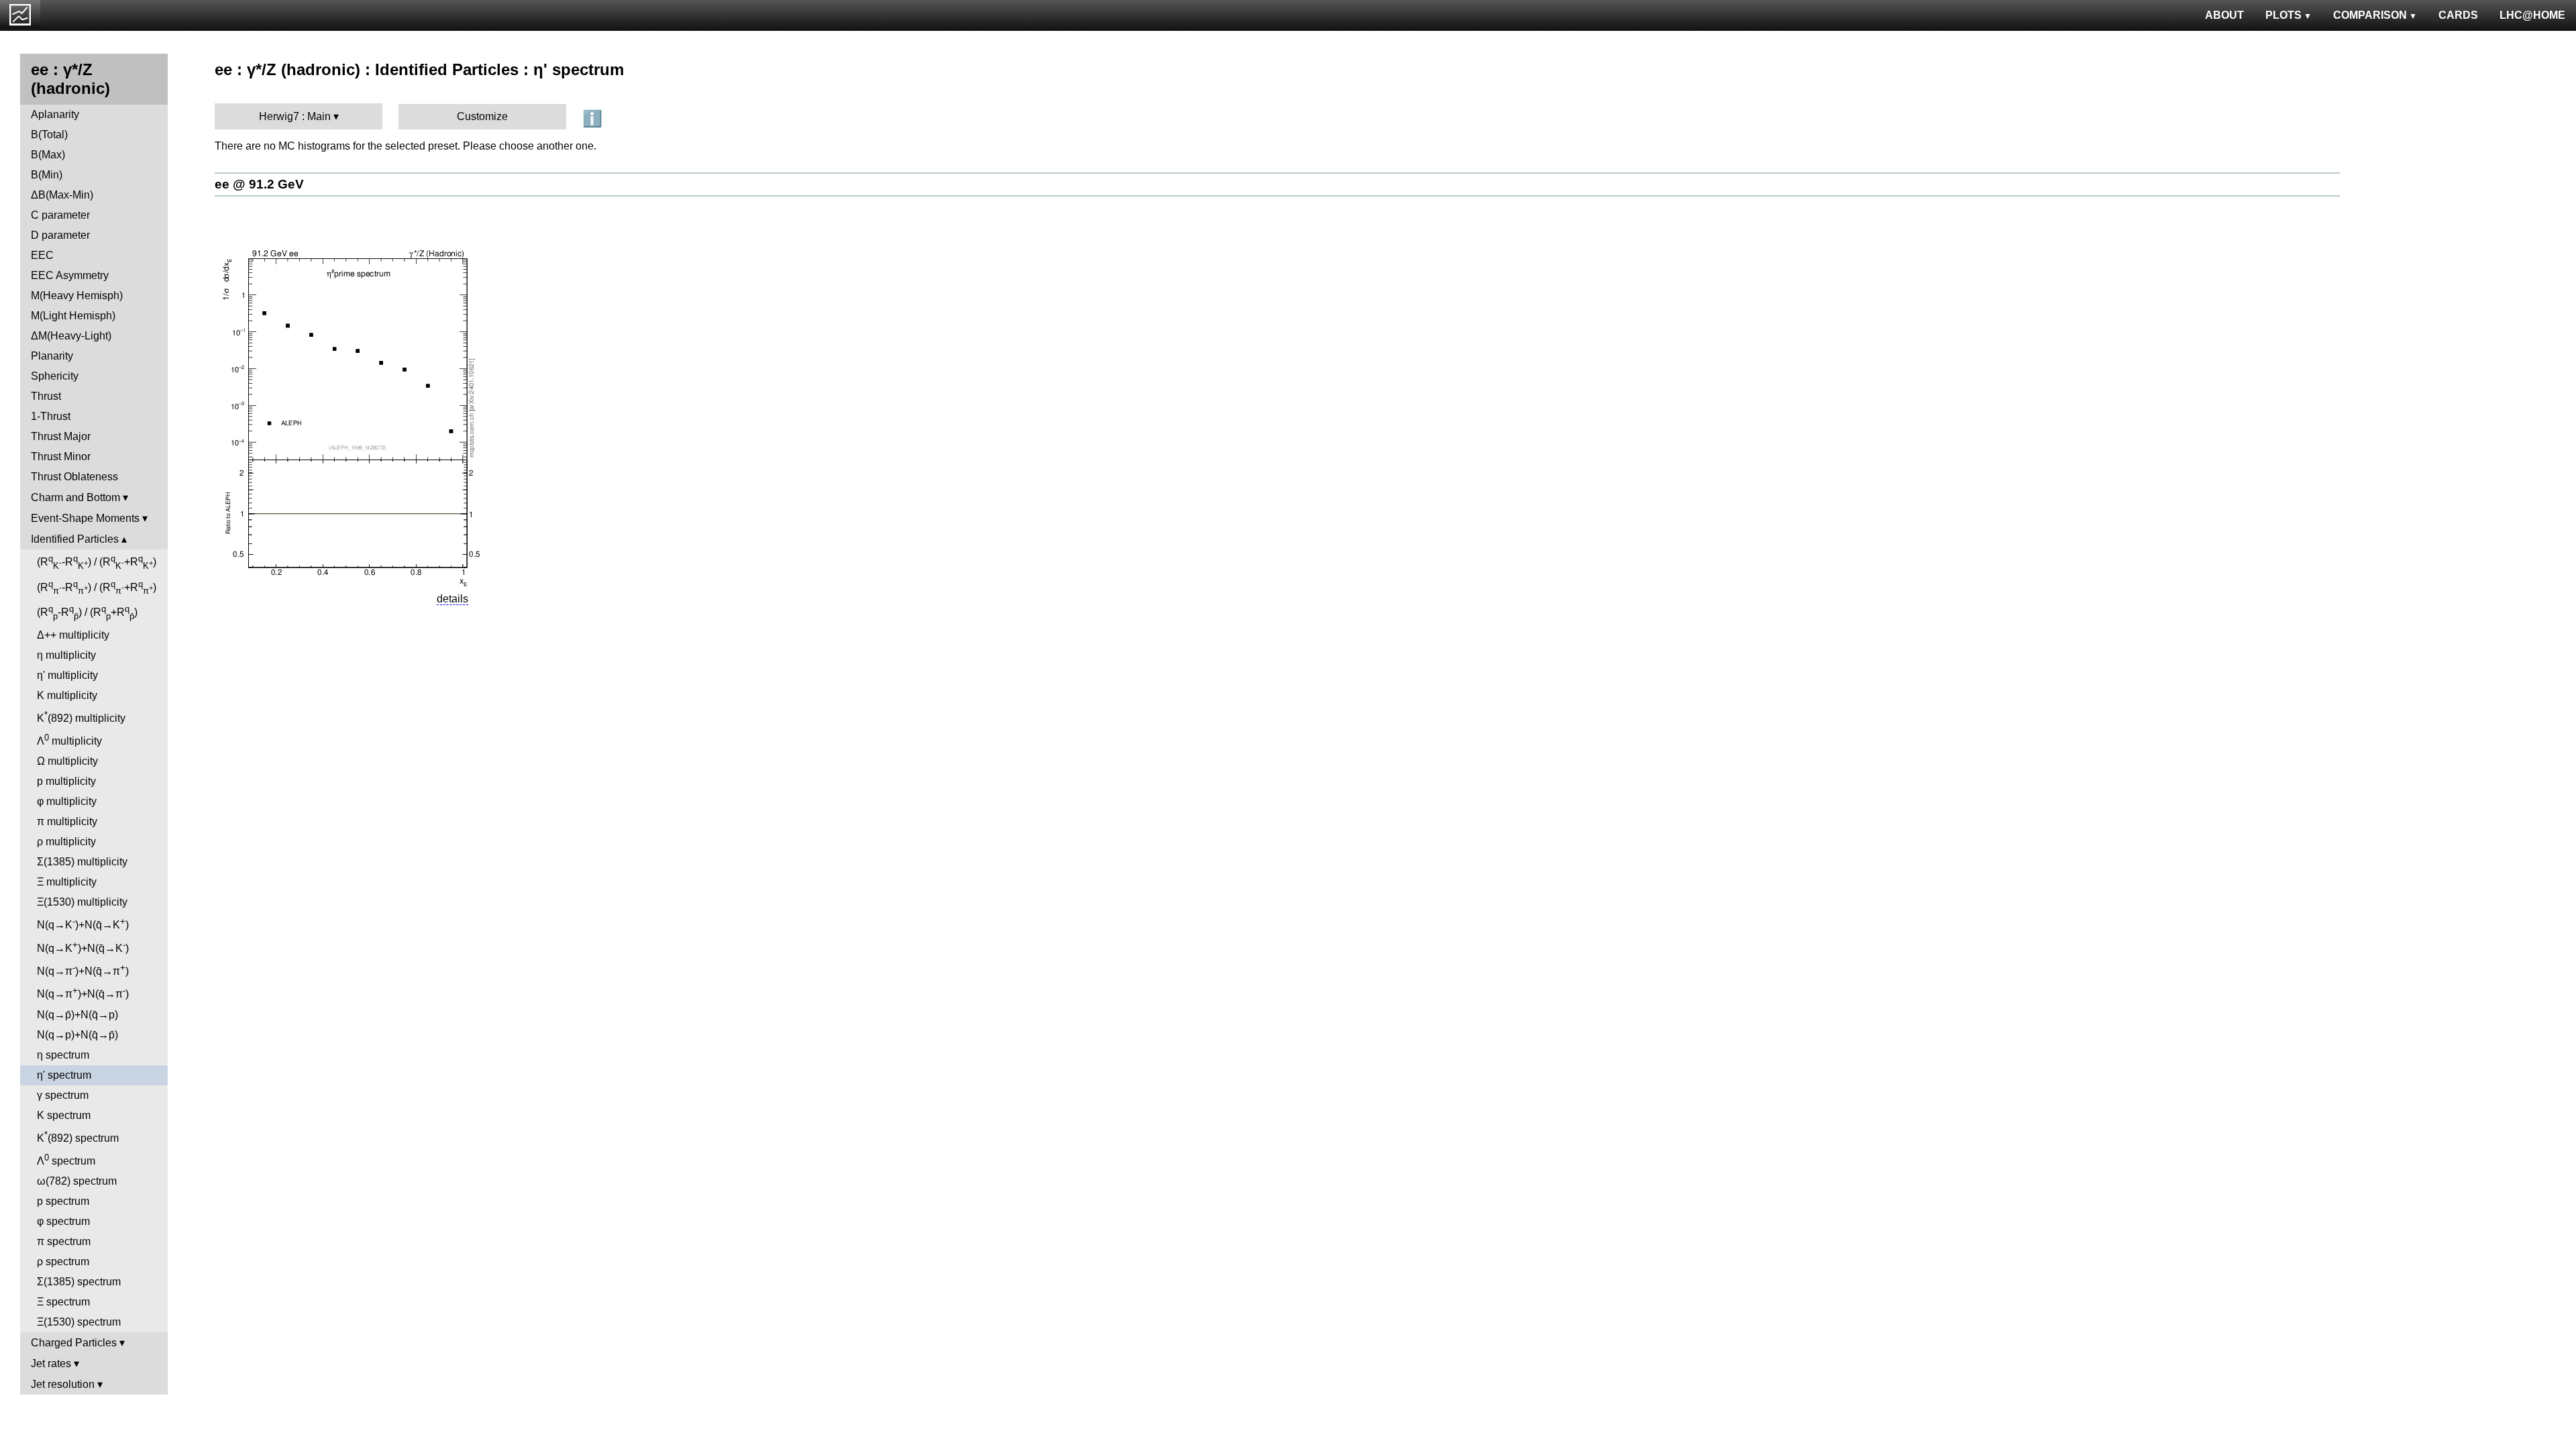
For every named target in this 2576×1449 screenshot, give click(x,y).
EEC (42, 255)
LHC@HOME (2532, 15)
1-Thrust (51, 416)
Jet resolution (63, 1384)
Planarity (52, 356)
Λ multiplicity (69, 740)
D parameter (60, 235)
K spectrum (64, 1115)
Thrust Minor (61, 457)
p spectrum (63, 1201)
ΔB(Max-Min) (62, 195)
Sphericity (55, 376)
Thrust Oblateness (74, 477)
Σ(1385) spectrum (79, 1282)
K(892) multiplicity (81, 717)
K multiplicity (67, 695)
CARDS (2458, 15)
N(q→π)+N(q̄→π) (83, 970)
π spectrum (64, 1241)
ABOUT (2224, 15)
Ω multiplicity (67, 761)
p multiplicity (66, 781)
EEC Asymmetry (70, 275)
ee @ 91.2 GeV (259, 184)
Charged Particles (74, 1343)
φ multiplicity (67, 801)
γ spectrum (63, 1095)
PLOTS (2284, 15)
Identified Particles (75, 539)
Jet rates (51, 1363)
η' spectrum (64, 1075)
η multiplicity (66, 655)
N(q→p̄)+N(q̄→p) (77, 1015)
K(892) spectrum (78, 1137)
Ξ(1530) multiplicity (82, 902)
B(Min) (47, 175)
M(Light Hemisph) (73, 316)
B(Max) (48, 155)
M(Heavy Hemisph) (77, 296)
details (452, 599)
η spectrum (63, 1055)
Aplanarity (55, 114)
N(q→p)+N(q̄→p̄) (77, 1035)
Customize (482, 116)
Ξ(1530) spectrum (79, 1322)
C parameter (60, 215)
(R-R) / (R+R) (97, 562)
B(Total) (49, 135)
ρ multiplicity (66, 842)
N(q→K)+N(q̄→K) (83, 923)
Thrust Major (61, 436)
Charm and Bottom (75, 497)
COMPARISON (2370, 15)
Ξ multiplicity (67, 882)
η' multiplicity (67, 675)
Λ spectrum (66, 1160)
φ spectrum (63, 1221)
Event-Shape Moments (85, 518)
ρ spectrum (63, 1262)
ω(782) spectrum (77, 1181)
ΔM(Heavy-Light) (71, 336)
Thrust (46, 396)
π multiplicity (67, 821)
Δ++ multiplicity (73, 635)
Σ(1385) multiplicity (82, 862)
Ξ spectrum (63, 1302)
